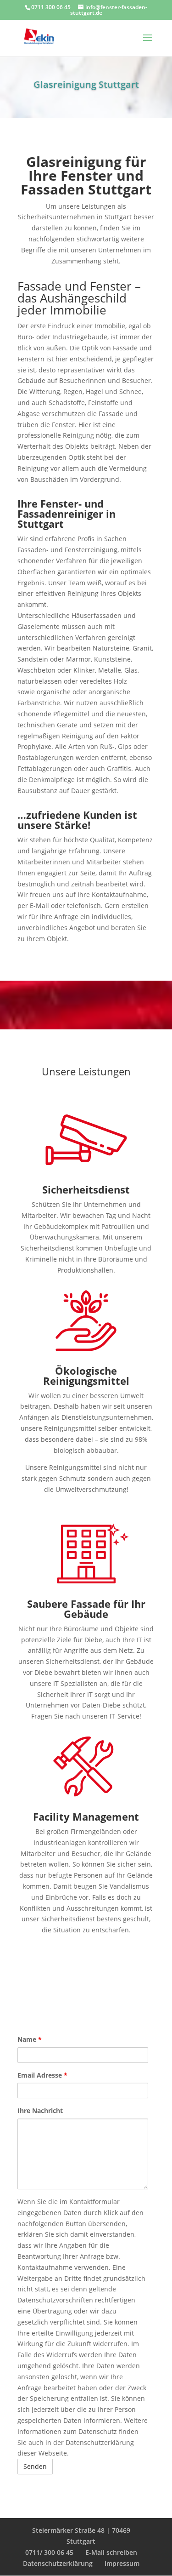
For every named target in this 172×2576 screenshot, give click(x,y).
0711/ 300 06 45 (49, 2552)
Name (30, 2039)
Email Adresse (42, 2075)
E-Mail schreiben (111, 2552)
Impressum (122, 2563)
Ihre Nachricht (40, 2110)
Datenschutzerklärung (58, 2563)
